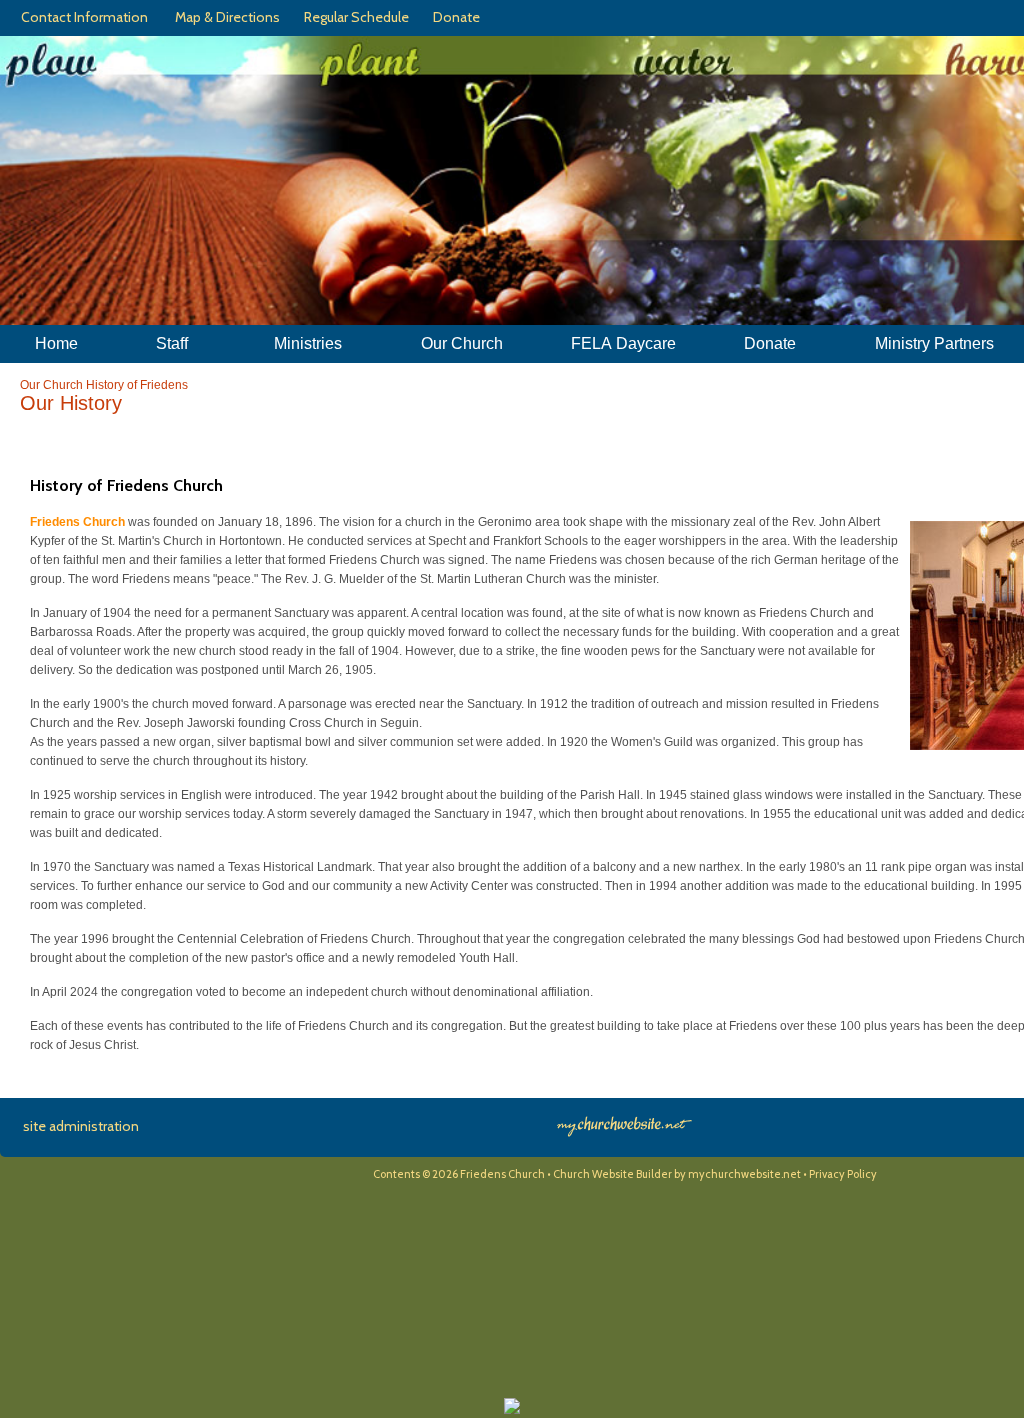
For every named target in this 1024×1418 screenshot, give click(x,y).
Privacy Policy (843, 1174)
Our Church (51, 385)
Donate (453, 17)
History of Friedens (137, 385)
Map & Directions (224, 17)
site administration (81, 1126)
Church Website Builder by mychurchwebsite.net (677, 1174)
